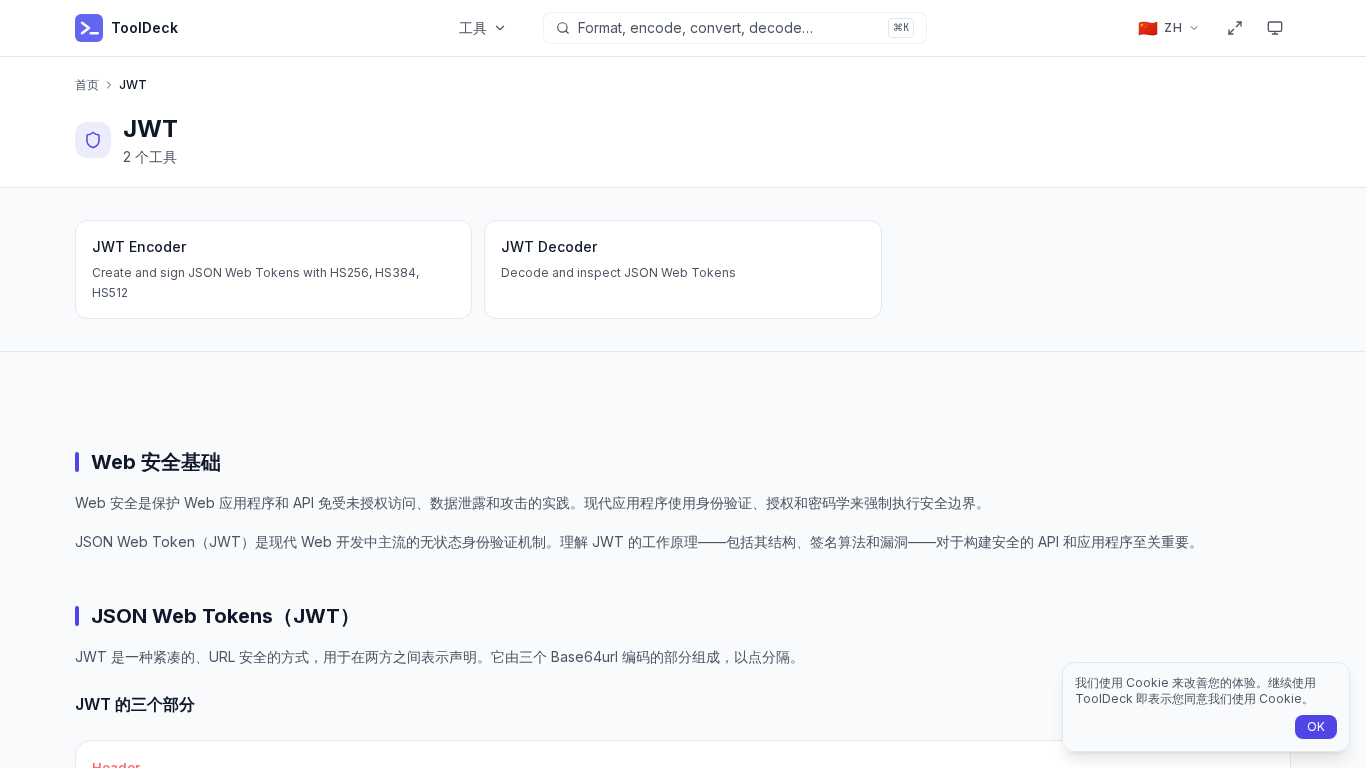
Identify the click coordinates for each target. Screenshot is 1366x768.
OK (1316, 726)
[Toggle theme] (1275, 28)
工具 (473, 27)
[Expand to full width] (1235, 28)
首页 (87, 84)
